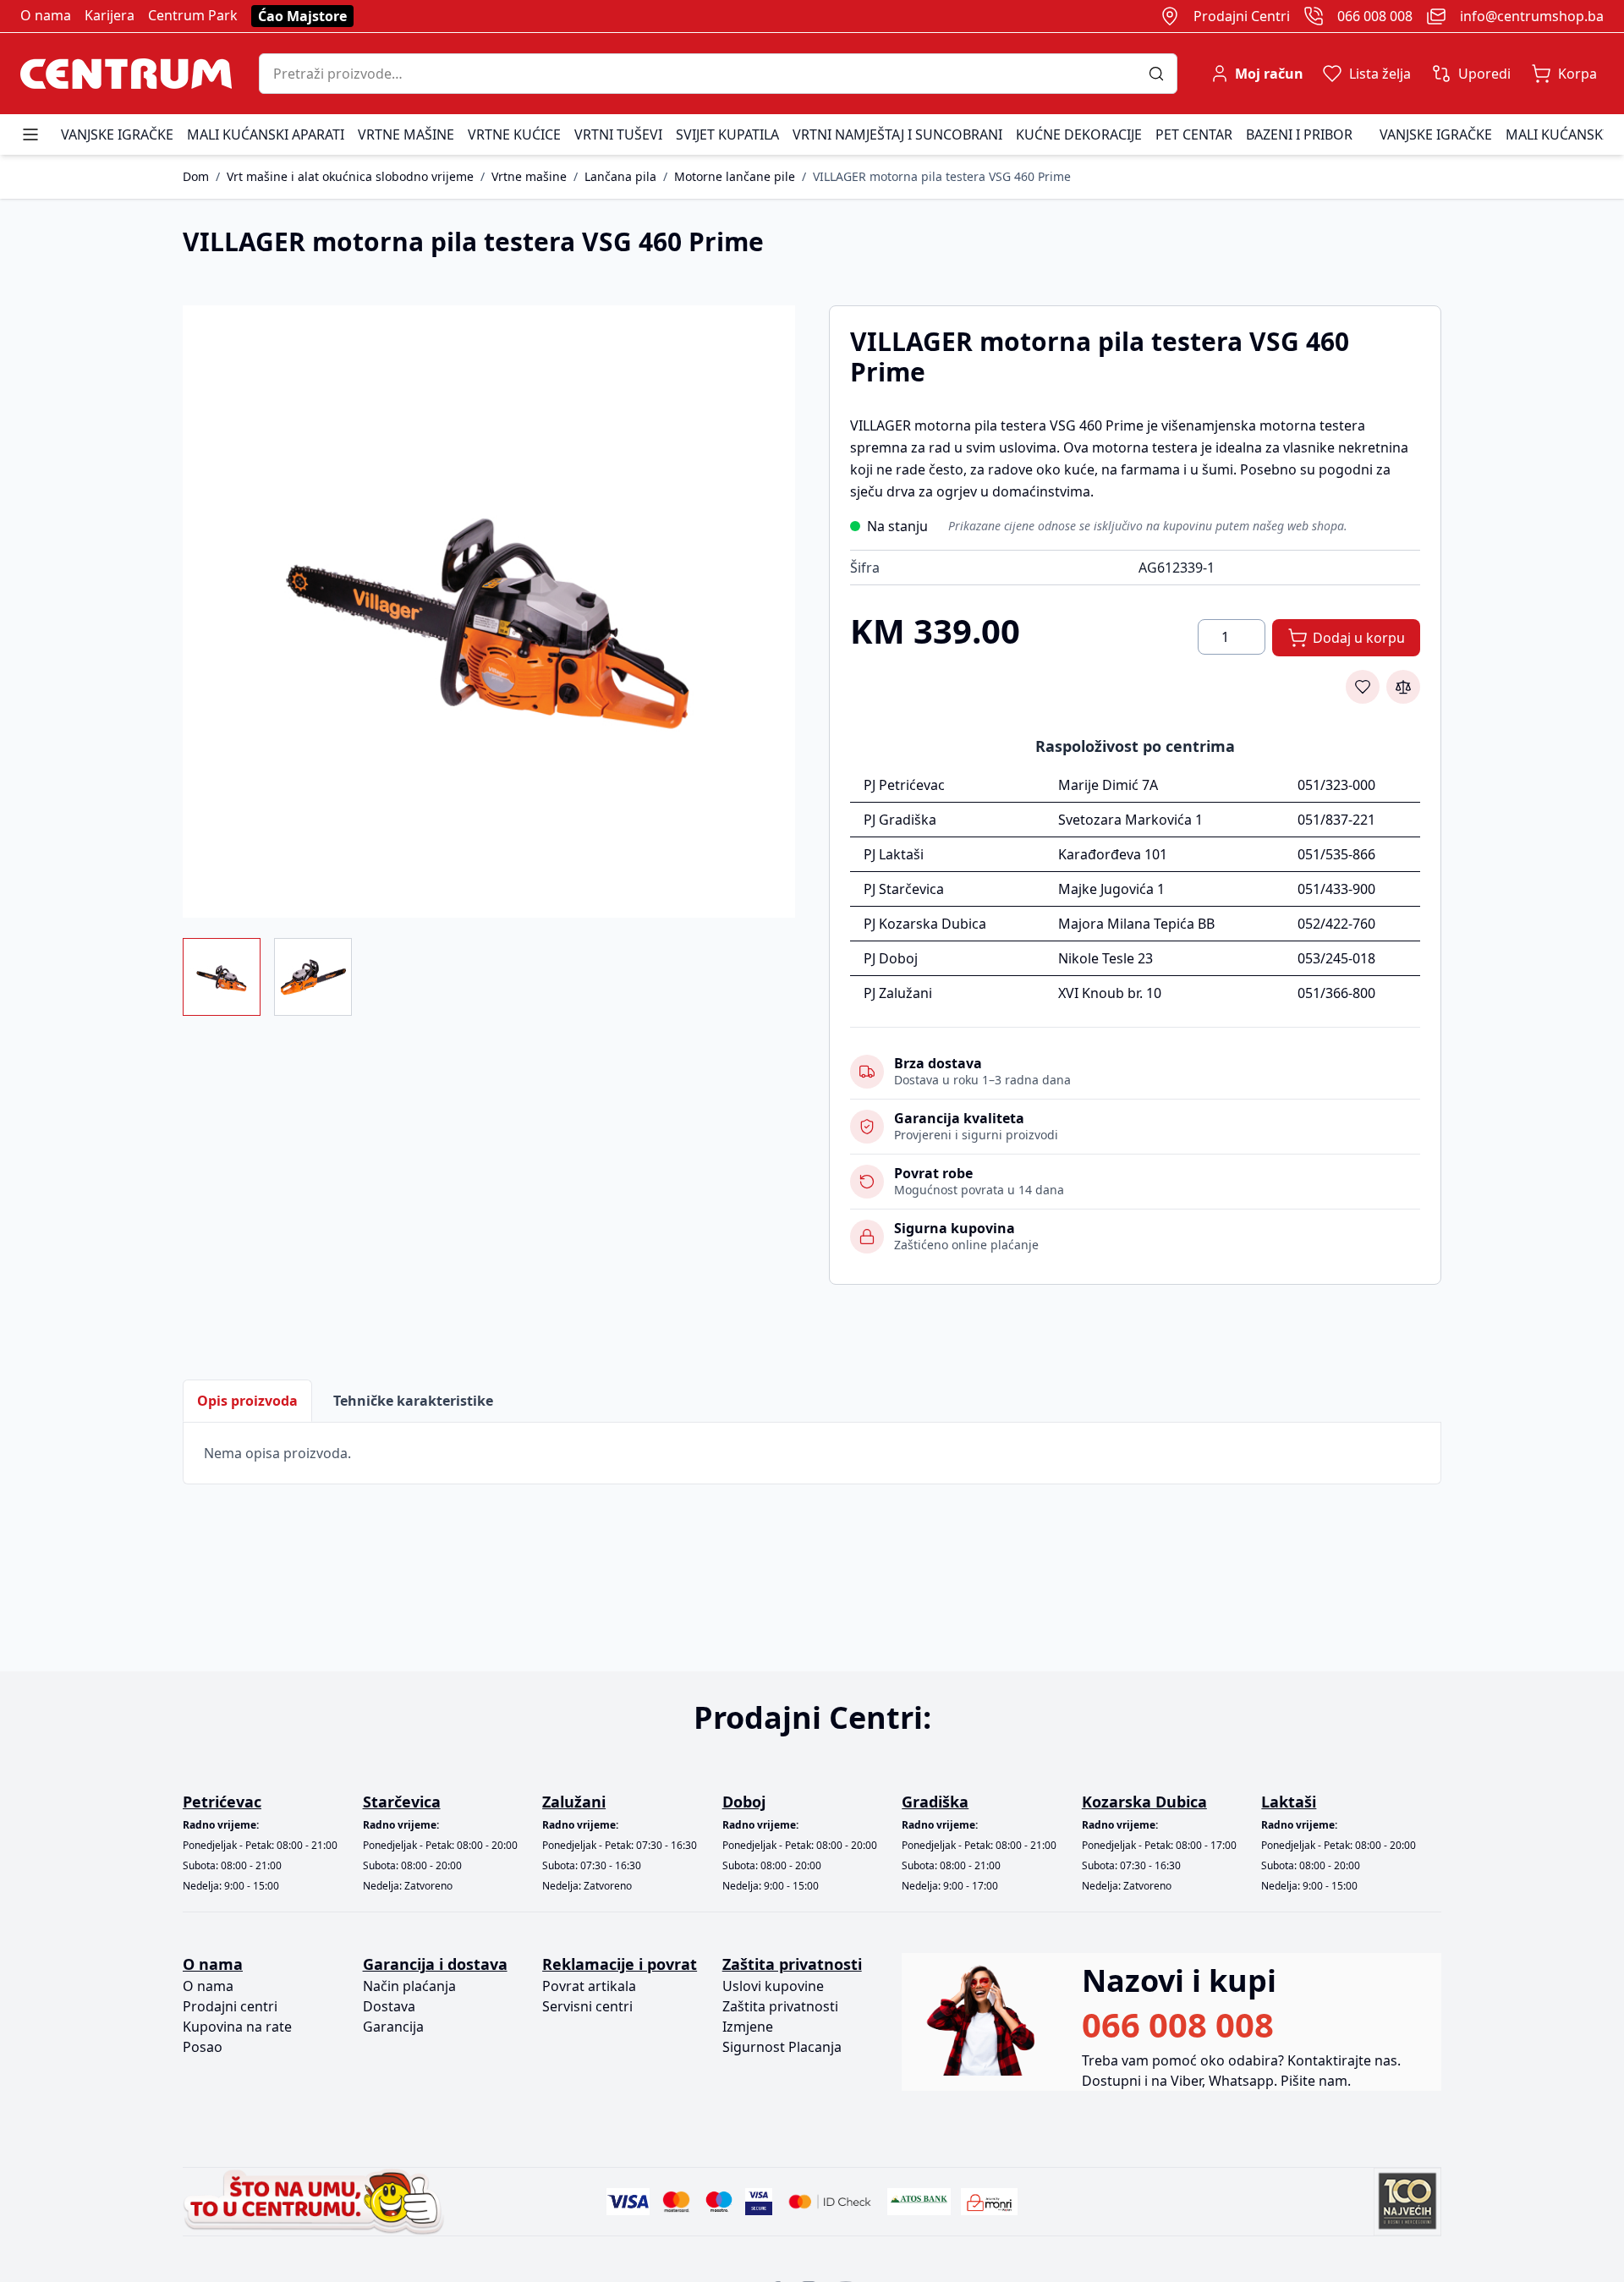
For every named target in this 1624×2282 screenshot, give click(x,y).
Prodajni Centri (1242, 16)
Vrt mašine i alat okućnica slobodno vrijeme (350, 176)
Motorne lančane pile (735, 176)
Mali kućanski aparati (266, 134)
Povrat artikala (589, 1986)
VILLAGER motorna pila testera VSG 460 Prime (942, 176)
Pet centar (1194, 134)
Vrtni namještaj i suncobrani (897, 134)
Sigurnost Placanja (782, 2047)
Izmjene (748, 2027)
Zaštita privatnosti (780, 2006)
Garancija (393, 2027)
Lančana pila (620, 176)
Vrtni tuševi (618, 134)
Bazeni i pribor (1299, 134)
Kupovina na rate (237, 2027)
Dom (196, 176)
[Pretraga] (1163, 74)
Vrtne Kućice (514, 134)
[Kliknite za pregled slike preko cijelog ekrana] (489, 612)
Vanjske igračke (117, 134)
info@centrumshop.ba (1532, 16)
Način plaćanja (409, 1986)
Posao (203, 2047)
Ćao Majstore (302, 16)
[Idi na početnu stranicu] (126, 74)
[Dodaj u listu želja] (1363, 687)
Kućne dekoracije (1079, 134)
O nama (46, 15)
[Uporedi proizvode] (1403, 687)
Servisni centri (587, 2006)
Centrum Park (193, 15)
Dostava (389, 2006)
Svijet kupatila (727, 134)
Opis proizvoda (247, 1401)
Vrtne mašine (406, 134)
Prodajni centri (230, 2006)
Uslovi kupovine (773, 1986)
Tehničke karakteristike (413, 1401)
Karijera (110, 15)
